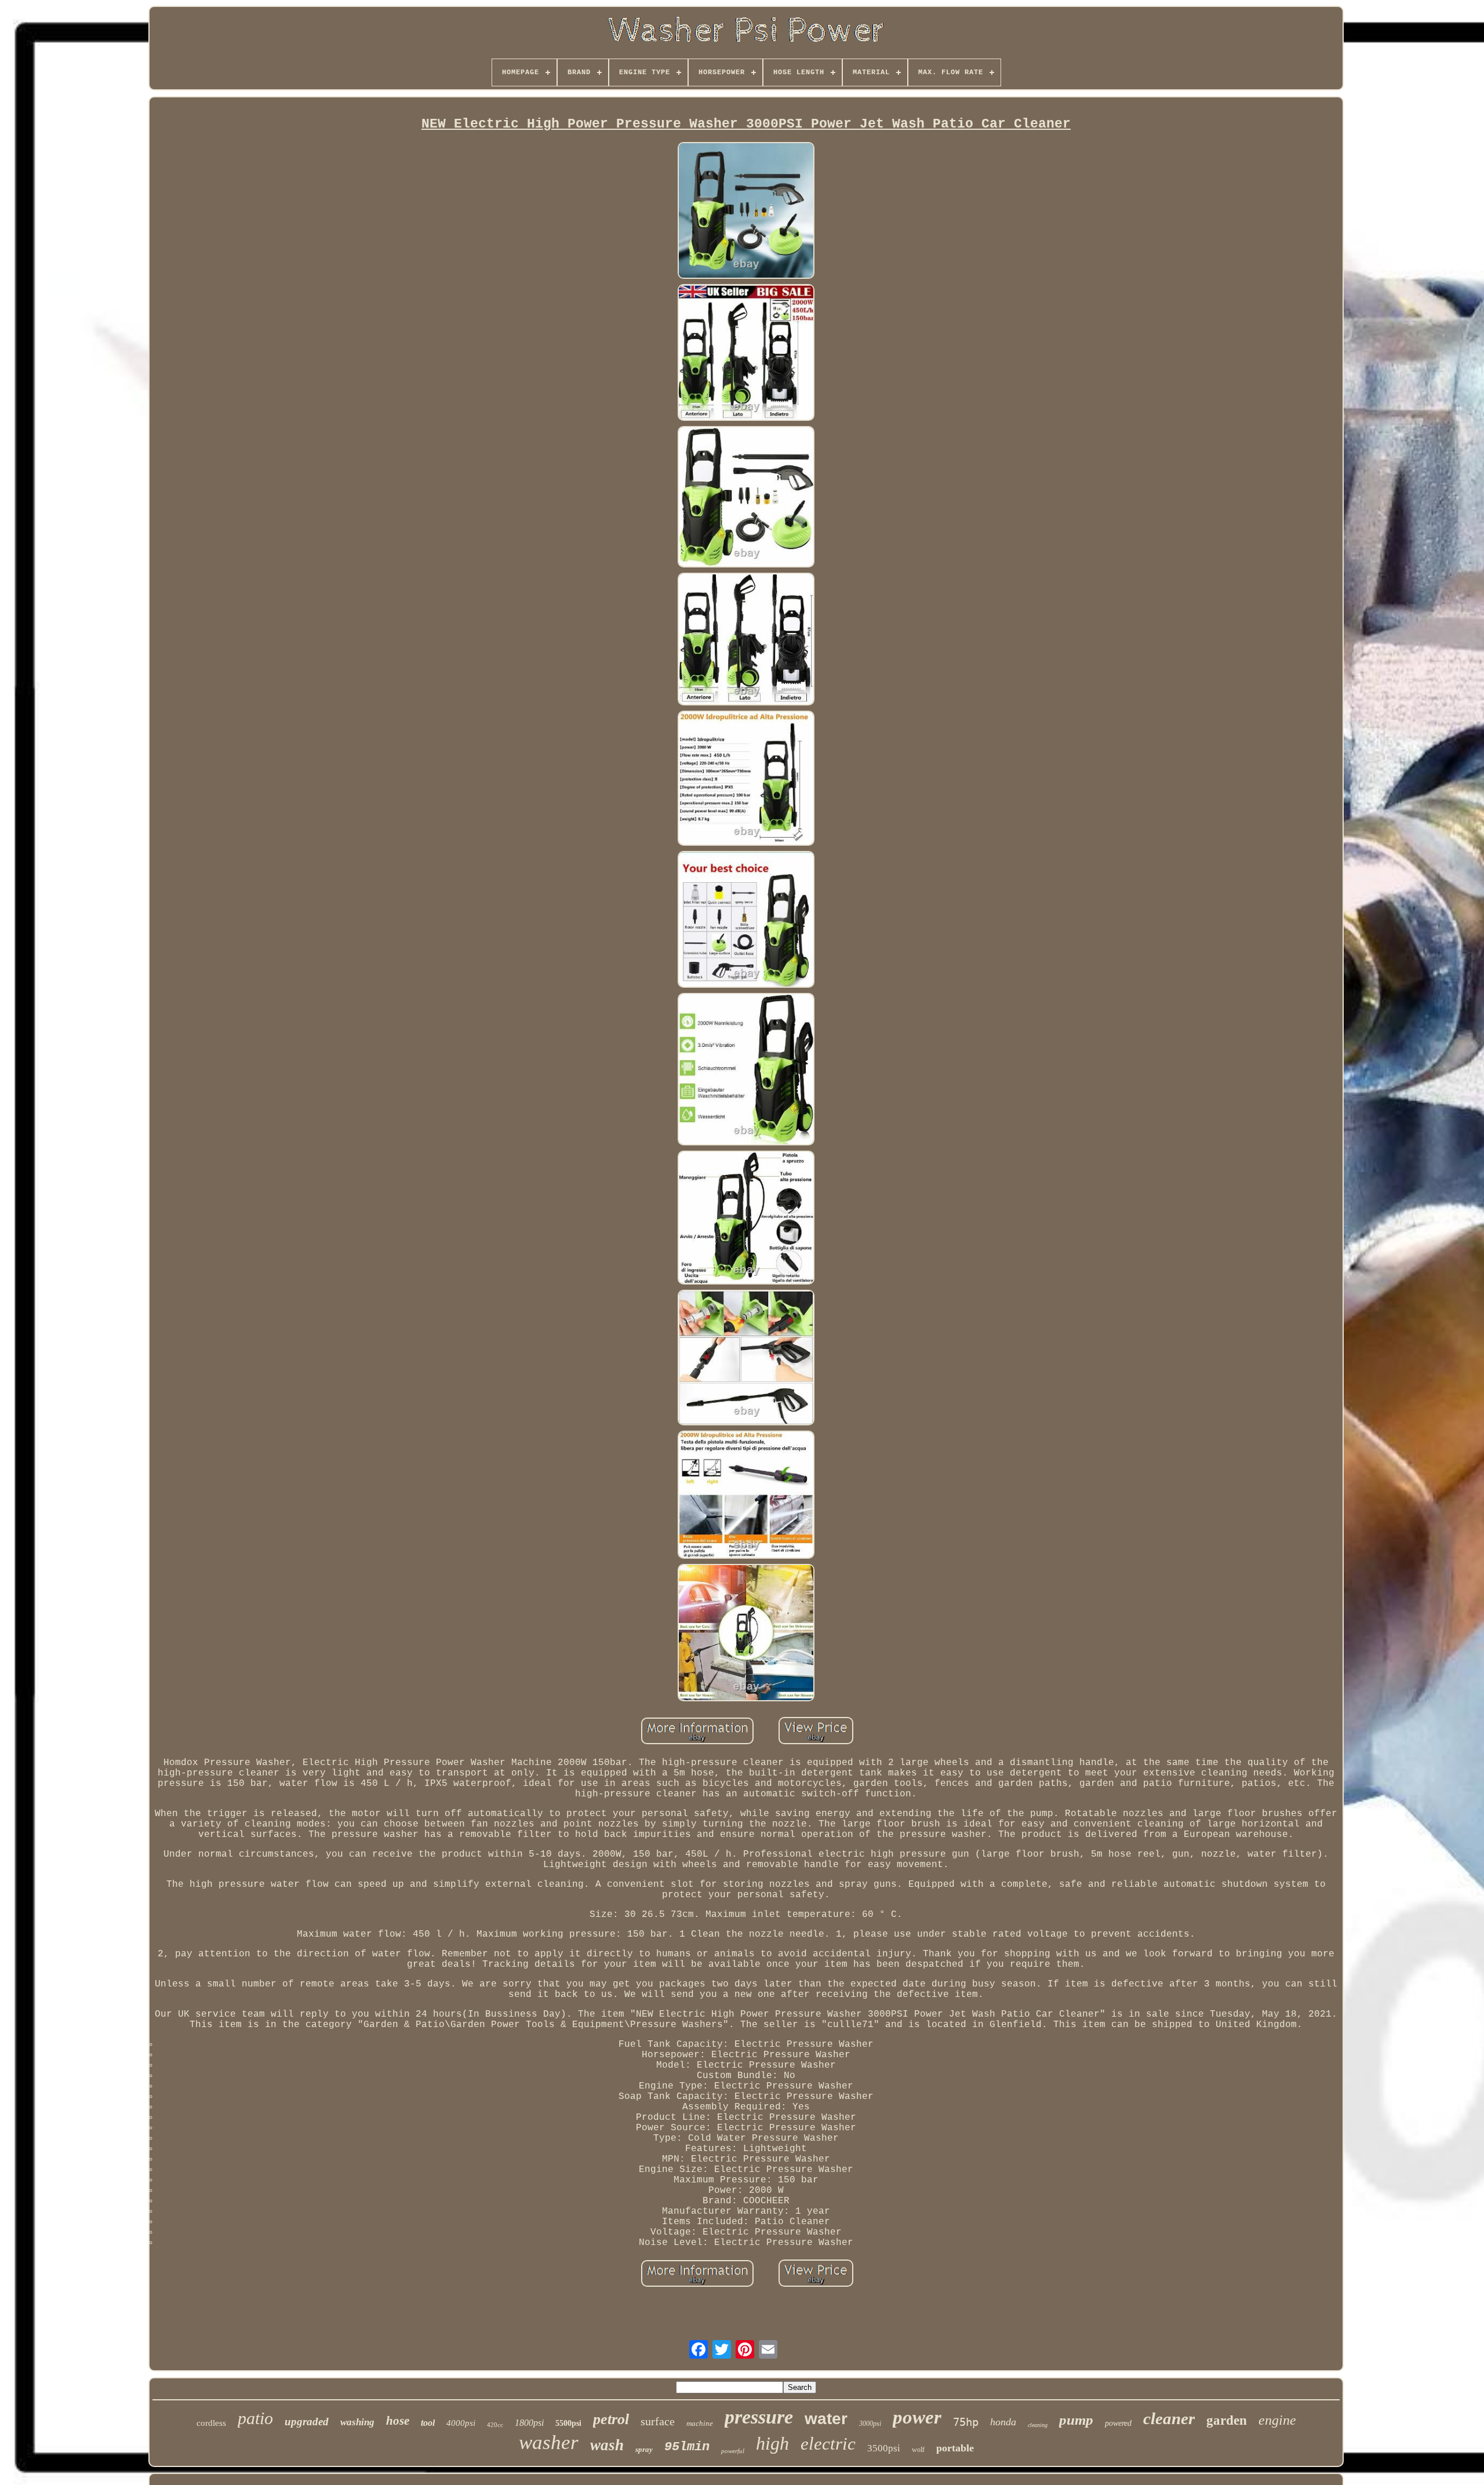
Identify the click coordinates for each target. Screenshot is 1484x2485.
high (772, 2443)
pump (1076, 2420)
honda (1003, 2422)
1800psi (529, 2423)
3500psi (884, 2448)
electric (828, 2444)
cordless (211, 2423)
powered (1118, 2423)
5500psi (568, 2423)
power (917, 2417)
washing (357, 2422)
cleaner (1169, 2418)
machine (700, 2423)
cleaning (1038, 2425)
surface (658, 2421)
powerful (733, 2451)
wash (607, 2445)
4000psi (461, 2423)
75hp (966, 2422)
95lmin (687, 2447)
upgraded (307, 2422)
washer (549, 2442)
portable (955, 2448)
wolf (918, 2450)
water (826, 2419)
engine (1277, 2420)
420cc (495, 2425)
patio (255, 2418)
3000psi (870, 2424)
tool (428, 2423)
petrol (611, 2419)
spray (644, 2449)
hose (398, 2421)
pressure (759, 2417)
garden (1227, 2420)
